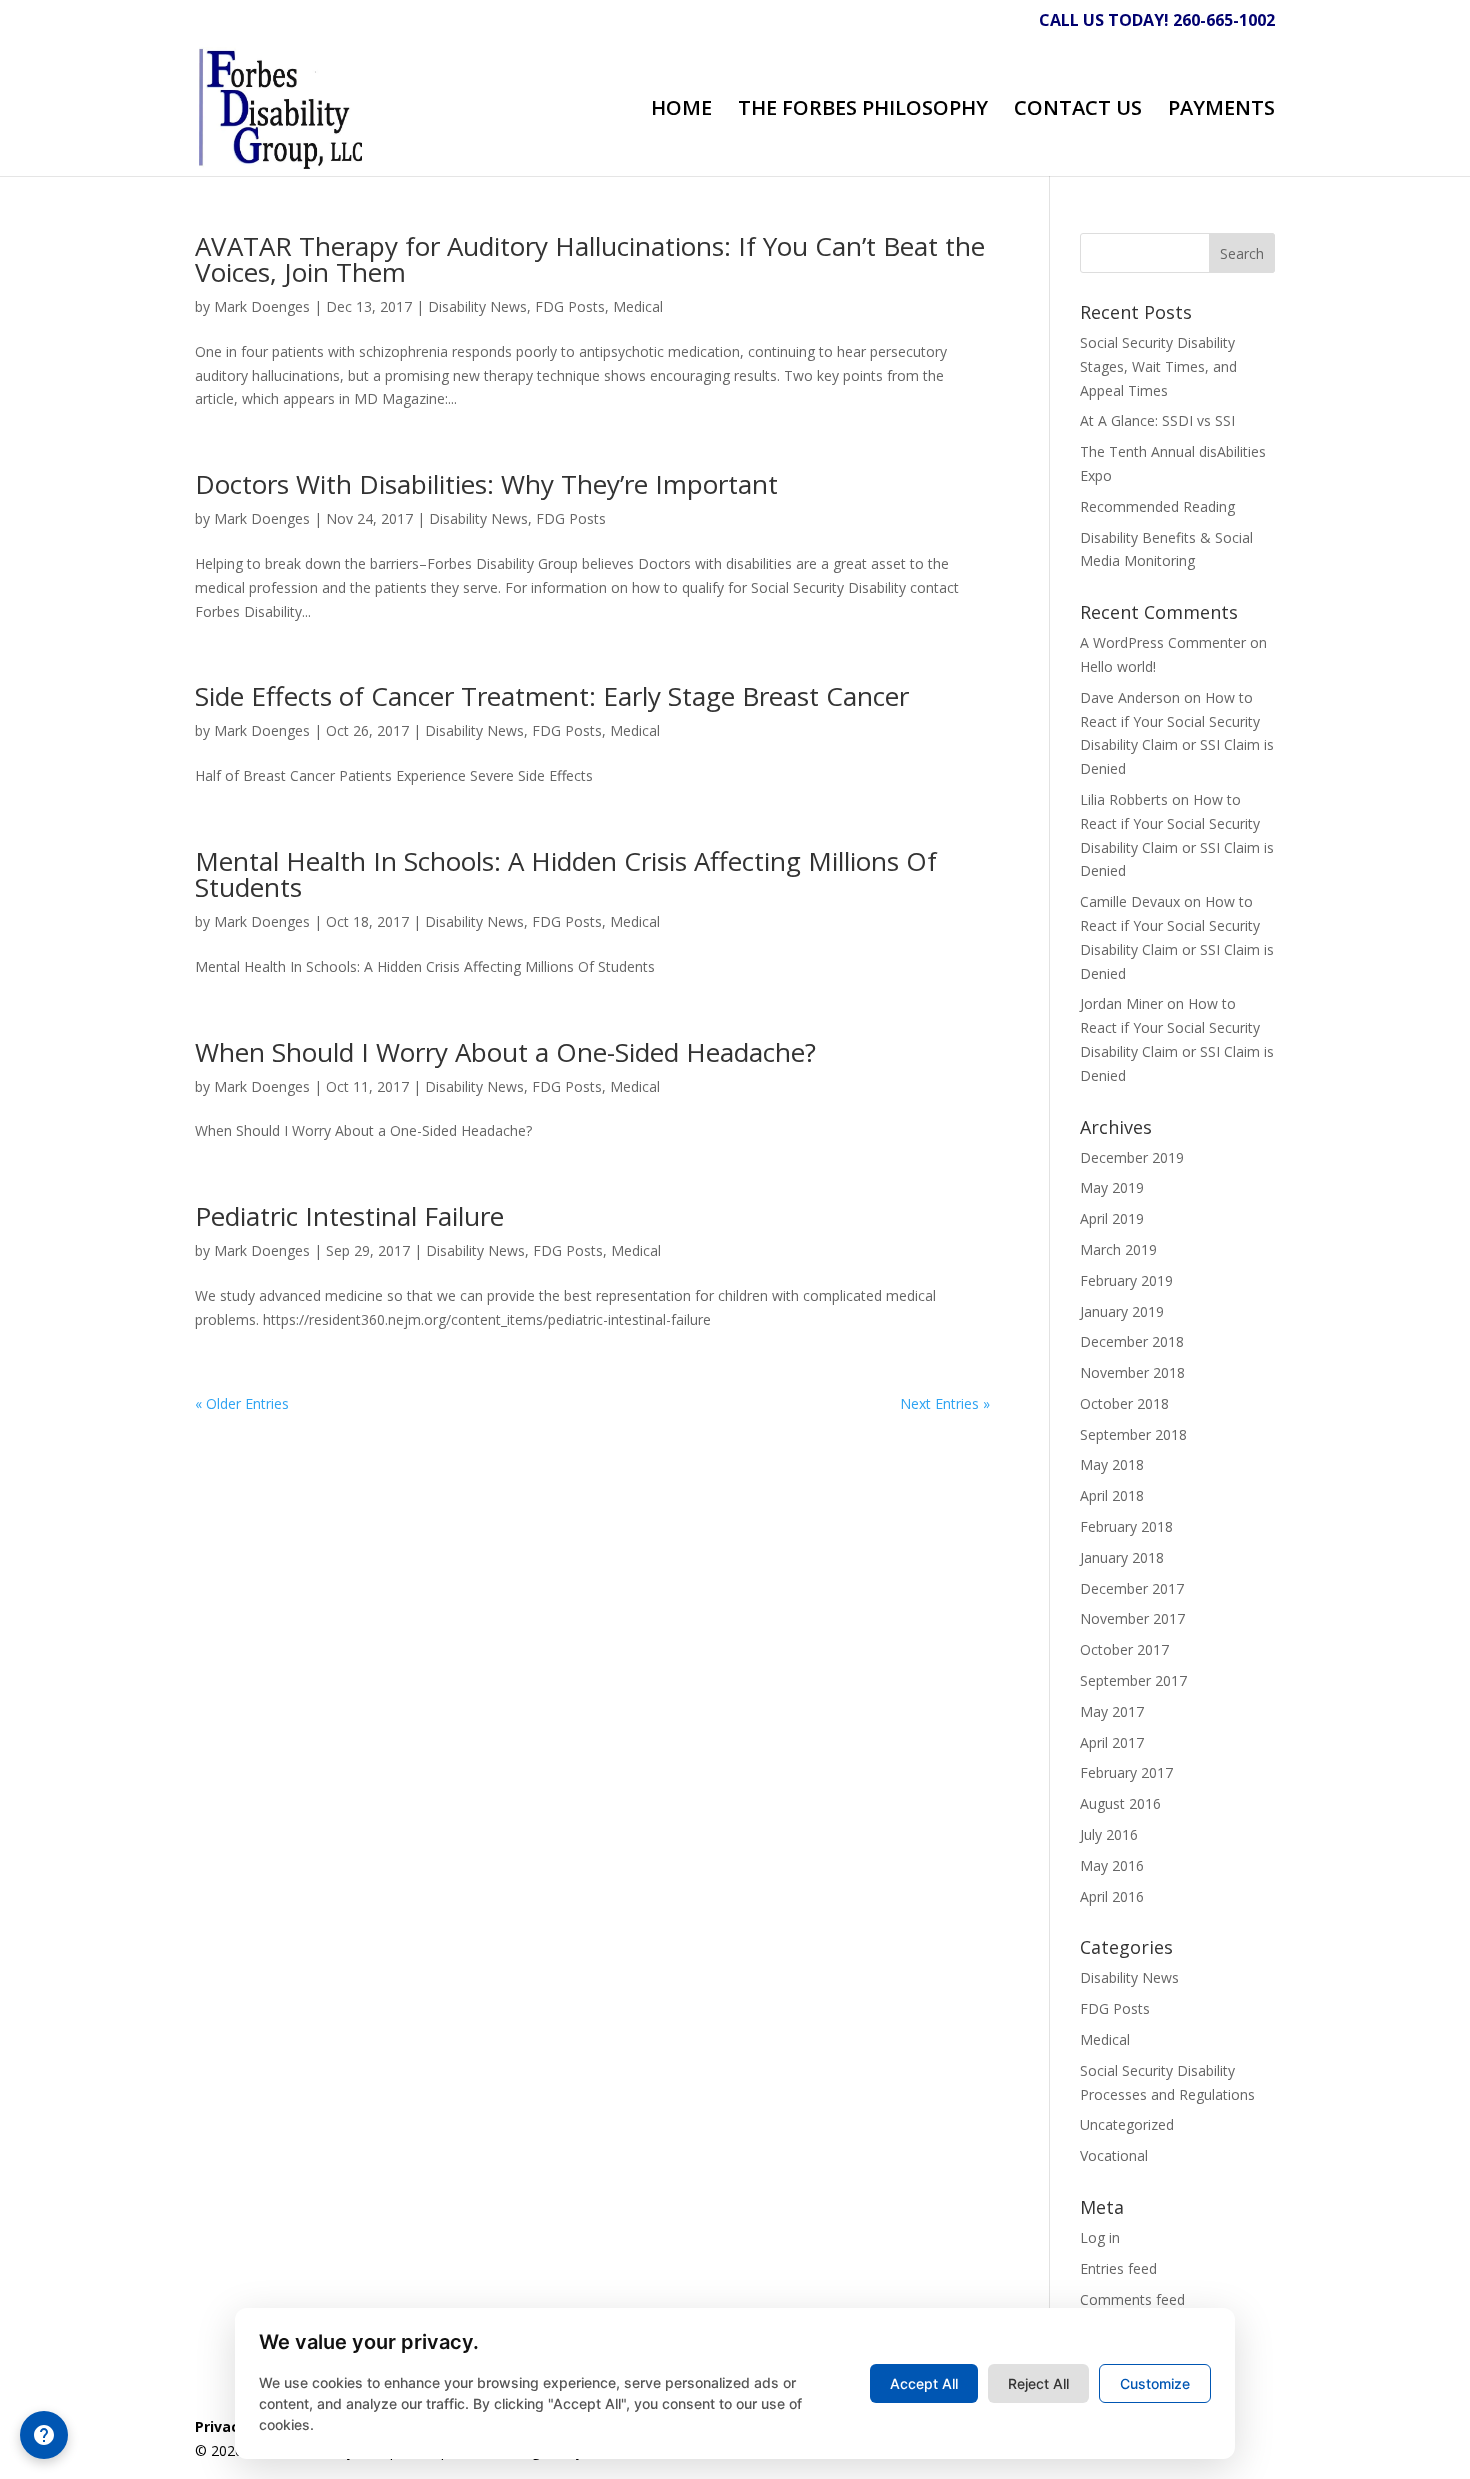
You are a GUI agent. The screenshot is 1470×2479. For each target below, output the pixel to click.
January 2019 (1122, 1311)
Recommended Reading (1157, 506)
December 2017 (1132, 1588)
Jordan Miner (1121, 1003)
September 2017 (1133, 1680)
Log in (1100, 2237)
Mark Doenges (262, 306)
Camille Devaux (1130, 901)
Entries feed (1118, 2268)
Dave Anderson (1130, 697)
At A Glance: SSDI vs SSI (1157, 420)
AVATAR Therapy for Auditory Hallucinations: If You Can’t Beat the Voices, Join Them (590, 259)
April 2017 (1112, 1742)
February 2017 (1126, 1772)
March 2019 (1118, 1249)
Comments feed (1132, 2299)
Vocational (1114, 2155)
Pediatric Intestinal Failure (349, 1216)
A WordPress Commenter (1163, 642)
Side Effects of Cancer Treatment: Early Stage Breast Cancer (552, 696)
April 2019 (1112, 1218)
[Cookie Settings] (44, 2435)
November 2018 (1132, 1372)
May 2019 (1112, 1187)
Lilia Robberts (1124, 799)
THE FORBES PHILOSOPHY (863, 111)
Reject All (1038, 2383)
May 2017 (1112, 1711)
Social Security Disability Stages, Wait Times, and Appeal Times (1158, 366)
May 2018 (1112, 1464)
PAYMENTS (1221, 111)
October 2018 (1124, 1403)
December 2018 (1132, 1341)
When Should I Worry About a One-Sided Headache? (505, 1052)
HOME (681, 111)
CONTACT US (1078, 111)
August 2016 (1120, 1803)
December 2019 (1132, 1157)
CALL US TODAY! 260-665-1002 (1157, 21)
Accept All (924, 2383)
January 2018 (1122, 1557)
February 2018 (1126, 1526)
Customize (1155, 2383)
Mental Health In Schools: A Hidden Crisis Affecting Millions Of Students (566, 874)
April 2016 (1112, 1896)
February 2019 (1126, 1280)
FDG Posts (570, 306)
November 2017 (1132, 1618)
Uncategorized (1127, 2124)
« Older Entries (242, 1403)
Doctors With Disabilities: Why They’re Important (486, 484)
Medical (638, 306)
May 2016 (1112, 1865)
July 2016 (1109, 1834)
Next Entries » (945, 1403)
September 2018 (1133, 1434)
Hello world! (1118, 666)
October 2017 (1124, 1649)
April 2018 (1112, 1495)
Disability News (477, 306)
